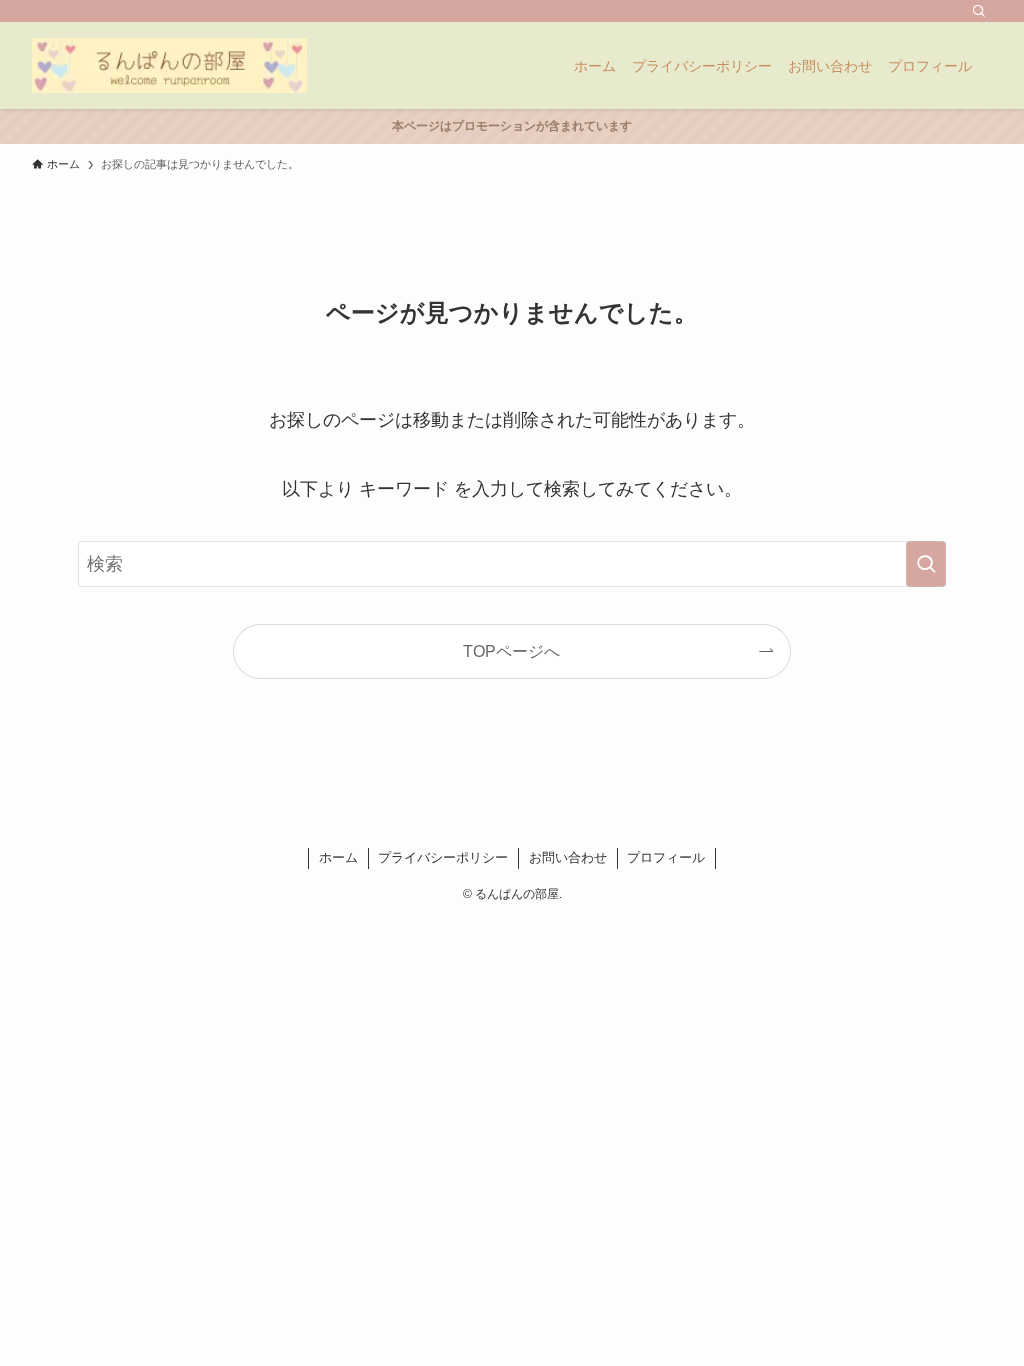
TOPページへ (511, 651)
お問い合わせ (568, 857)
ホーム (338, 857)
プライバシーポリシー (443, 857)
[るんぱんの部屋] (169, 65)
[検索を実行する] (926, 564)
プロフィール (666, 857)
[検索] (979, 11)
